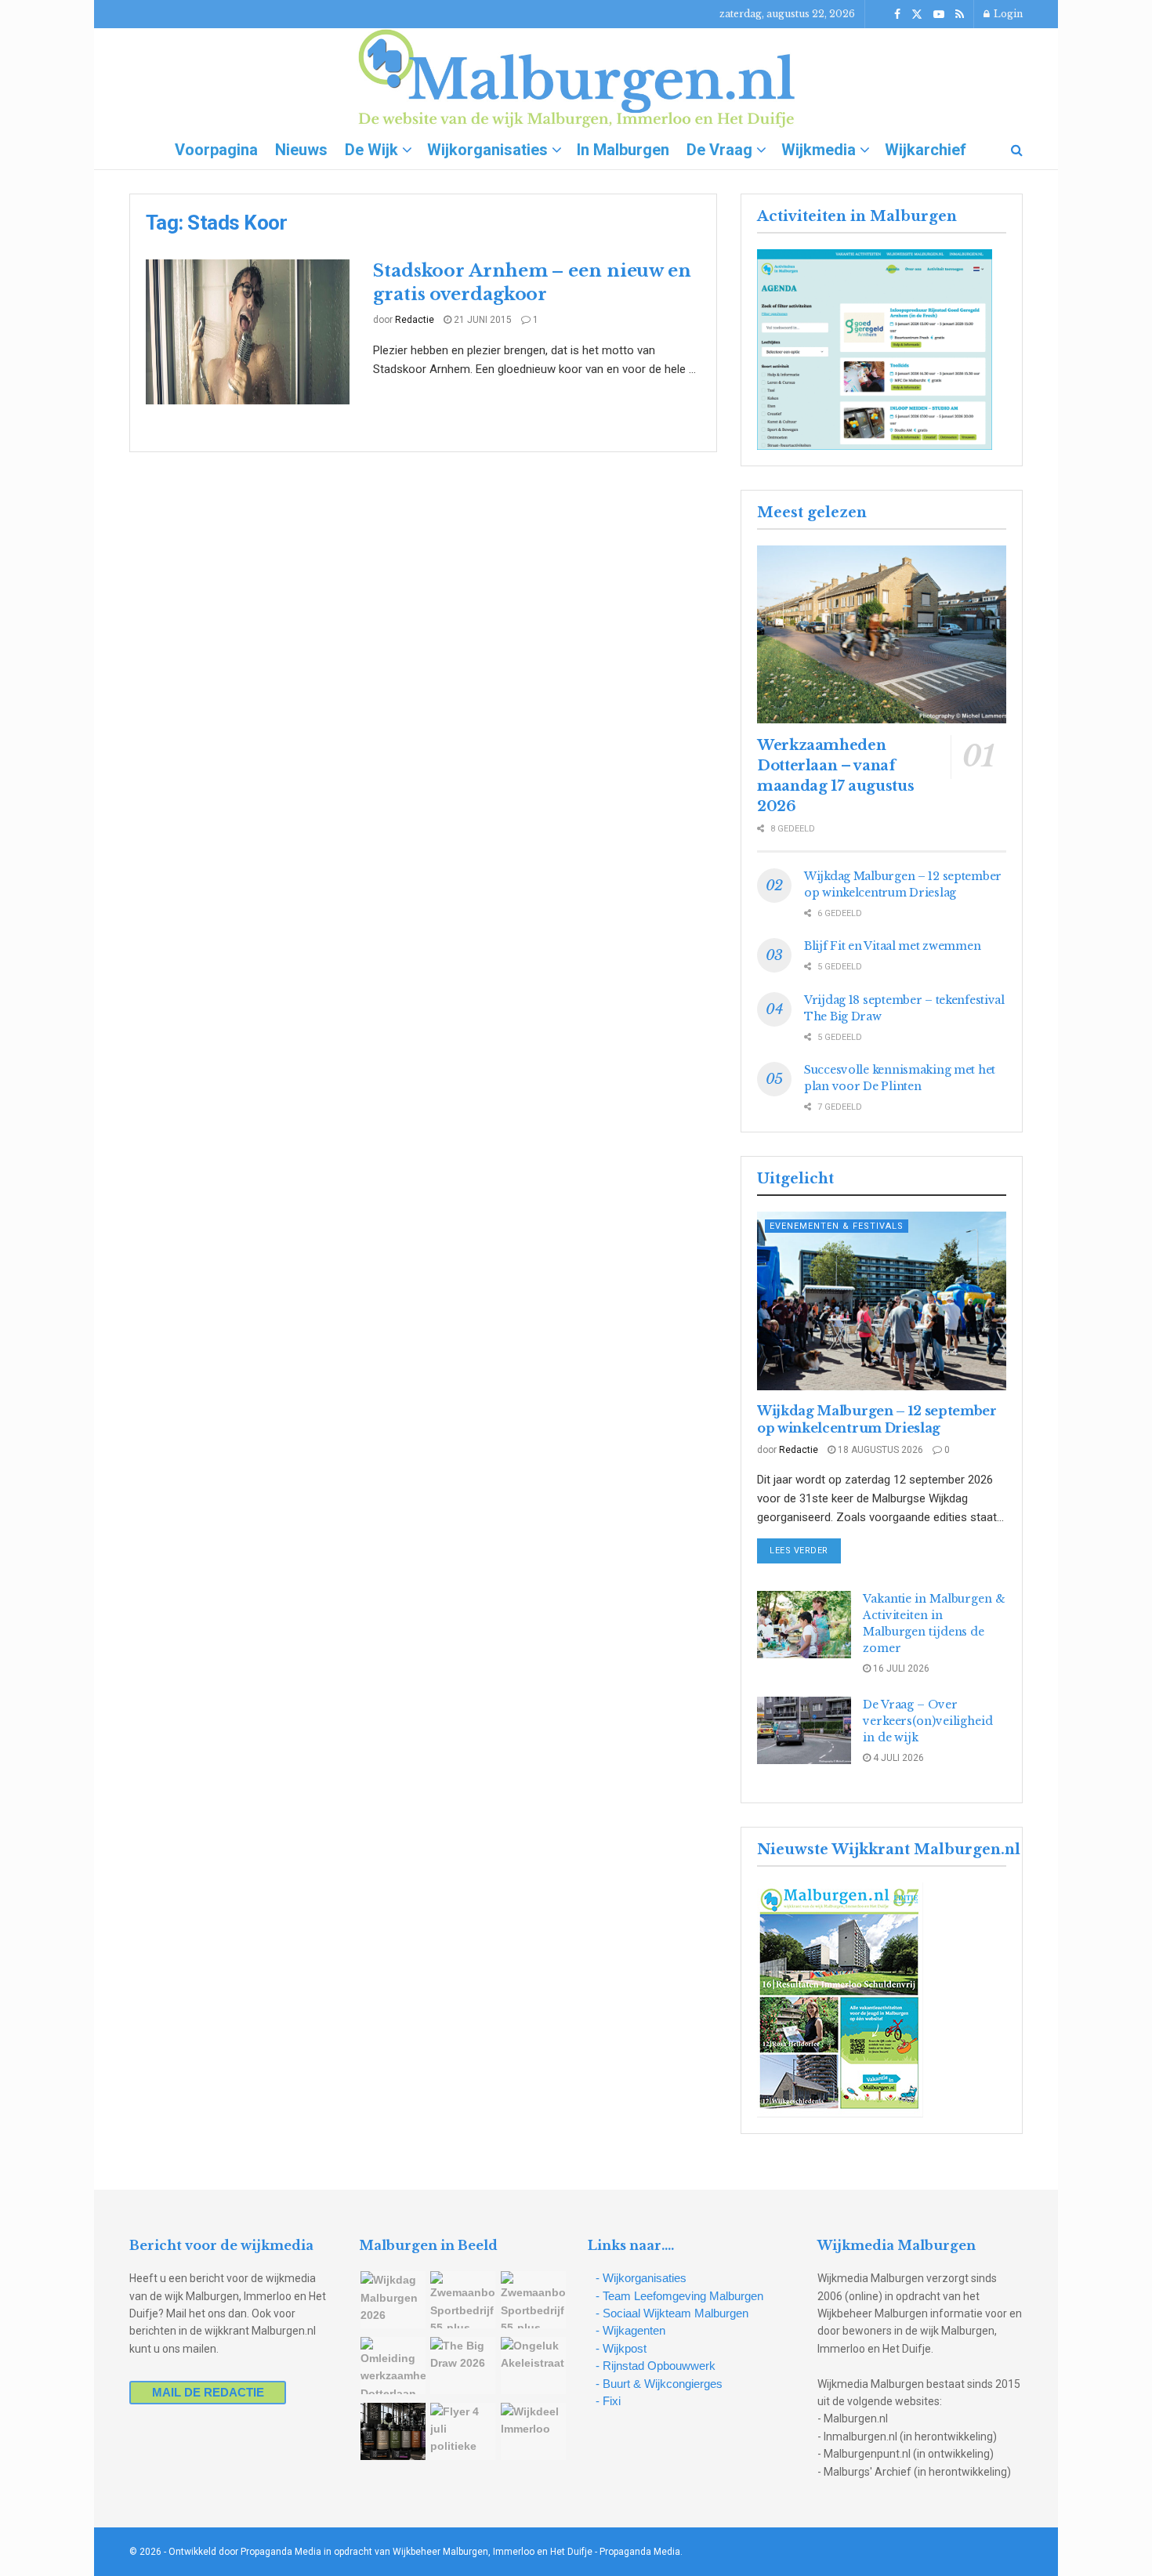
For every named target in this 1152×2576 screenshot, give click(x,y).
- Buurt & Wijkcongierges (659, 2384)
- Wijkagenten (630, 2330)
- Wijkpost (621, 2348)
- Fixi (608, 2401)
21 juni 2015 (482, 320)
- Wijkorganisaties (641, 2278)
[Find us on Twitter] (917, 14)
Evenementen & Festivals (837, 1226)
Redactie (415, 320)
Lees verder (805, 1550)
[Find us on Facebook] (897, 14)
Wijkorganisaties (487, 150)
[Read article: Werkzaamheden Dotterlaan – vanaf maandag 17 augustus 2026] (882, 634)
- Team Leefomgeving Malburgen (679, 2296)
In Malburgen (623, 150)
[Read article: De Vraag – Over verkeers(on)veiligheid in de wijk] (804, 1730)
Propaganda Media (640, 2552)
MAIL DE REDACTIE (208, 2392)
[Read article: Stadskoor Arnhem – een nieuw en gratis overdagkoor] (248, 332)
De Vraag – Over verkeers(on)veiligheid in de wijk (928, 1721)
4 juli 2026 (897, 1758)
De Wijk (371, 150)
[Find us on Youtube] (939, 14)
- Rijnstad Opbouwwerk (656, 2366)
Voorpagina (216, 150)
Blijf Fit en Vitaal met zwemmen (892, 946)
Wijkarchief (926, 150)
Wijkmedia (819, 150)
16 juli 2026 (900, 1668)
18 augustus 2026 (879, 1450)
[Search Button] (1017, 150)
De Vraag (719, 150)
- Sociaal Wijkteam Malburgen (672, 2313)
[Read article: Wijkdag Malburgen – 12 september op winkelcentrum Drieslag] (882, 1301)
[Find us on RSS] (960, 14)
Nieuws (301, 150)
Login (1007, 14)
